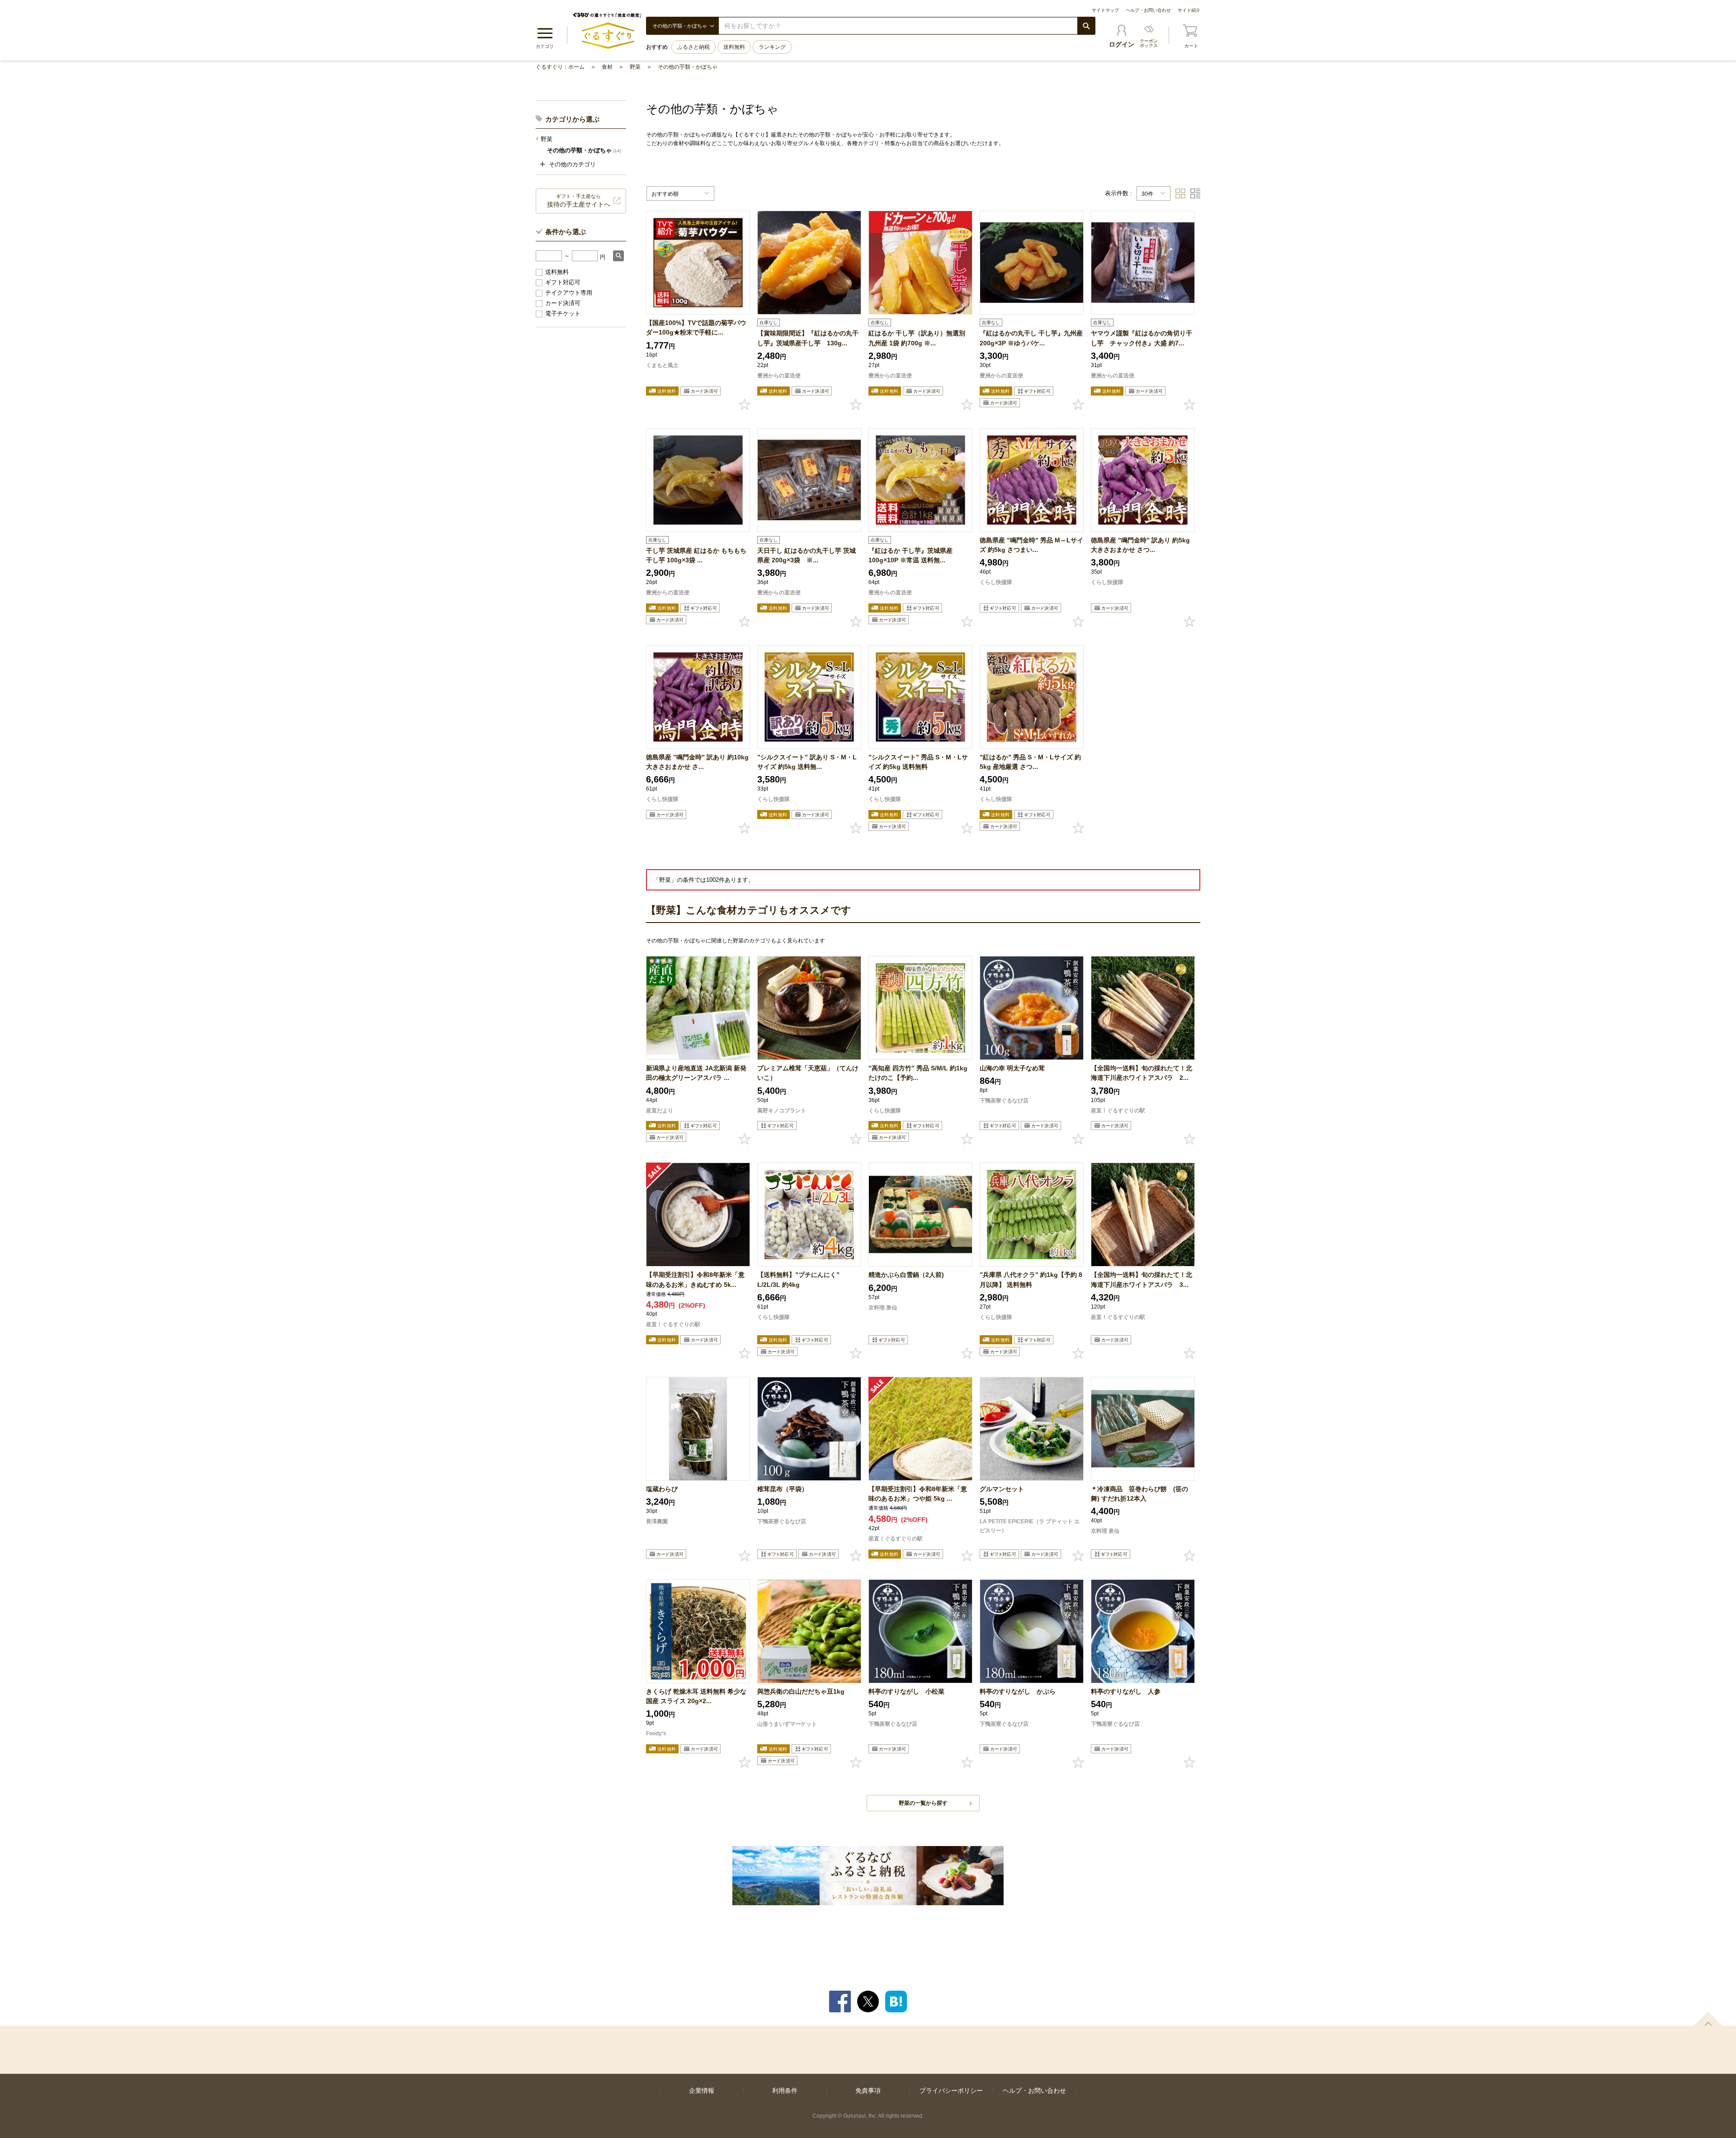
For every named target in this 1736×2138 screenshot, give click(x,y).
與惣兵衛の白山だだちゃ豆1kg (801, 1691)
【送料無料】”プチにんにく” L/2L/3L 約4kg (798, 1279)
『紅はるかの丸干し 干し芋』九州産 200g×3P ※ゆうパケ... (1031, 338)
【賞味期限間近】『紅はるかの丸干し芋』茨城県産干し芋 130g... (808, 338)
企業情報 (702, 2091)
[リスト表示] (1195, 193)
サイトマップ (1105, 10)
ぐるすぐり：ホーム (560, 67)
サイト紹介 (1189, 10)
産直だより (660, 1111)
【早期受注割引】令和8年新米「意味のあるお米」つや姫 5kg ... (918, 1494)
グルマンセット (1002, 1489)
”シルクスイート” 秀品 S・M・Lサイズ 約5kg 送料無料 (918, 762)
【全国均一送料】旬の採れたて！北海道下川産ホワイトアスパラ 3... (1142, 1279)
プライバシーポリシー (951, 2091)
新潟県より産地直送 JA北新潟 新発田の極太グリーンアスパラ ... (696, 1073)
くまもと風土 (662, 365)
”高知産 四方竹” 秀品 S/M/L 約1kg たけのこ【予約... (918, 1073)
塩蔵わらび (662, 1489)
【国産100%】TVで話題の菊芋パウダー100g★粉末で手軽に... (696, 327)
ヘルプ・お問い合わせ (1148, 10)
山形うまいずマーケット (787, 1724)
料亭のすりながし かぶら (1018, 1691)
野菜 (635, 67)
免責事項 (868, 2091)
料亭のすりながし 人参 (1126, 1691)
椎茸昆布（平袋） (783, 1489)
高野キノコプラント (782, 1111)
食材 (607, 67)
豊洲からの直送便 (779, 376)
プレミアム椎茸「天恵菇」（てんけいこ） (808, 1073)
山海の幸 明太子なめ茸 (1012, 1068)
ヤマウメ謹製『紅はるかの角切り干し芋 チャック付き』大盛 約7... (1142, 338)
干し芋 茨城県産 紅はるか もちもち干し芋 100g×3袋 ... (696, 555)
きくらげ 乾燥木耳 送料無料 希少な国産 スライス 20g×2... (696, 1696)
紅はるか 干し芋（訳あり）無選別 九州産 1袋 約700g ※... (917, 338)
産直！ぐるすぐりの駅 (1118, 1111)
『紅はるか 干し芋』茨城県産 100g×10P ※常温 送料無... (914, 555)
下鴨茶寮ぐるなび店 (1004, 1101)
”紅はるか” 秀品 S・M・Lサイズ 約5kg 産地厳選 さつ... (1030, 762)
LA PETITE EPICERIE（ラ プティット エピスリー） (1030, 1526)
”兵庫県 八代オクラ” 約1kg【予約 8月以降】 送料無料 (1031, 1279)
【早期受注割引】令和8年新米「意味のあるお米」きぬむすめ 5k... (695, 1279)
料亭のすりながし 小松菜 (906, 1691)
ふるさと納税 (693, 47)
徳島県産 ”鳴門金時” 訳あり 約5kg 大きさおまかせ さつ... (1140, 545)
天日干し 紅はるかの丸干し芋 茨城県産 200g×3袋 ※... (807, 555)
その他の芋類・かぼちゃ (688, 67)
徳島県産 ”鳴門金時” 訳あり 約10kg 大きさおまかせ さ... (697, 762)
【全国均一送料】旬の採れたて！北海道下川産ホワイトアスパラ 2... (1142, 1073)
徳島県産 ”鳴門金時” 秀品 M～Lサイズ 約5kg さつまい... (1031, 545)
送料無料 (734, 47)
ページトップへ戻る (1708, 2019)
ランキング (772, 47)
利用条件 (785, 2091)
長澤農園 (657, 1521)
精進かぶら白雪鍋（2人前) (906, 1275)
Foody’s (656, 1733)
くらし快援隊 (996, 582)
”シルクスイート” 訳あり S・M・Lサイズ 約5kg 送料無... (807, 762)
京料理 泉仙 (883, 1308)
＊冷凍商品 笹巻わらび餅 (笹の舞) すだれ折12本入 (1139, 1494)
